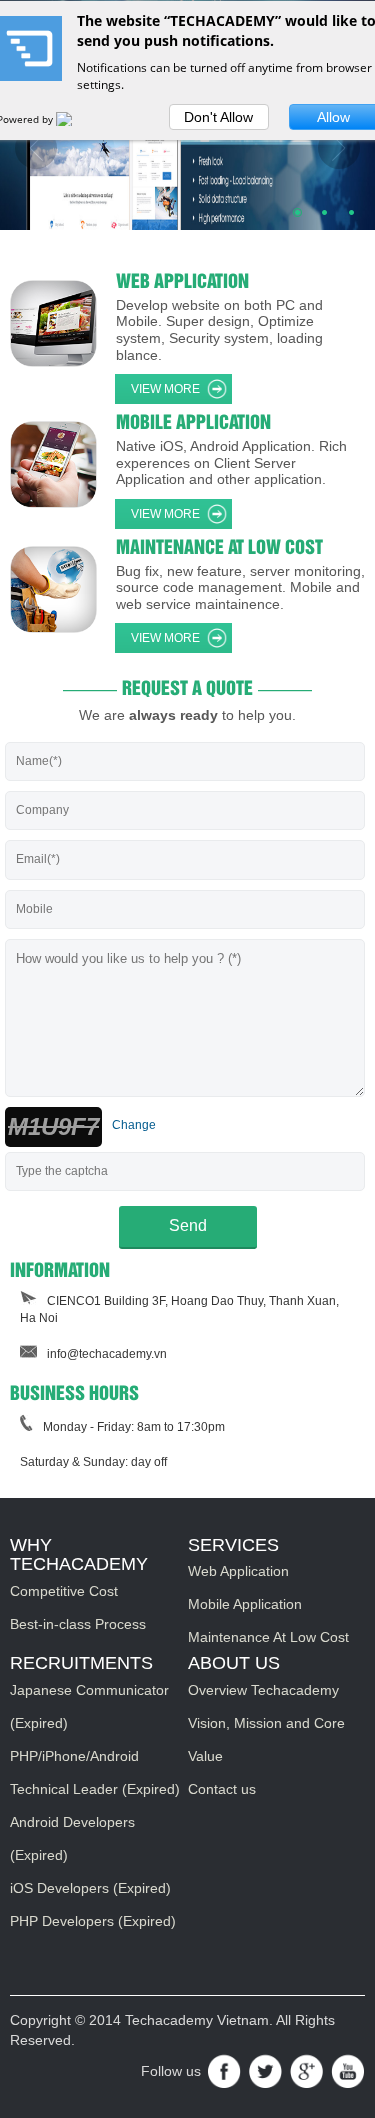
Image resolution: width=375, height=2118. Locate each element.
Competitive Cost (64, 1591)
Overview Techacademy (263, 1690)
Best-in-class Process (78, 1624)
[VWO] (77, 119)
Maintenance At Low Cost (268, 1637)
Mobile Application (245, 1604)
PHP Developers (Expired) (93, 1921)
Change (134, 1125)
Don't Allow (218, 117)
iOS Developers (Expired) (90, 1888)
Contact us (222, 1789)
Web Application (238, 1571)
